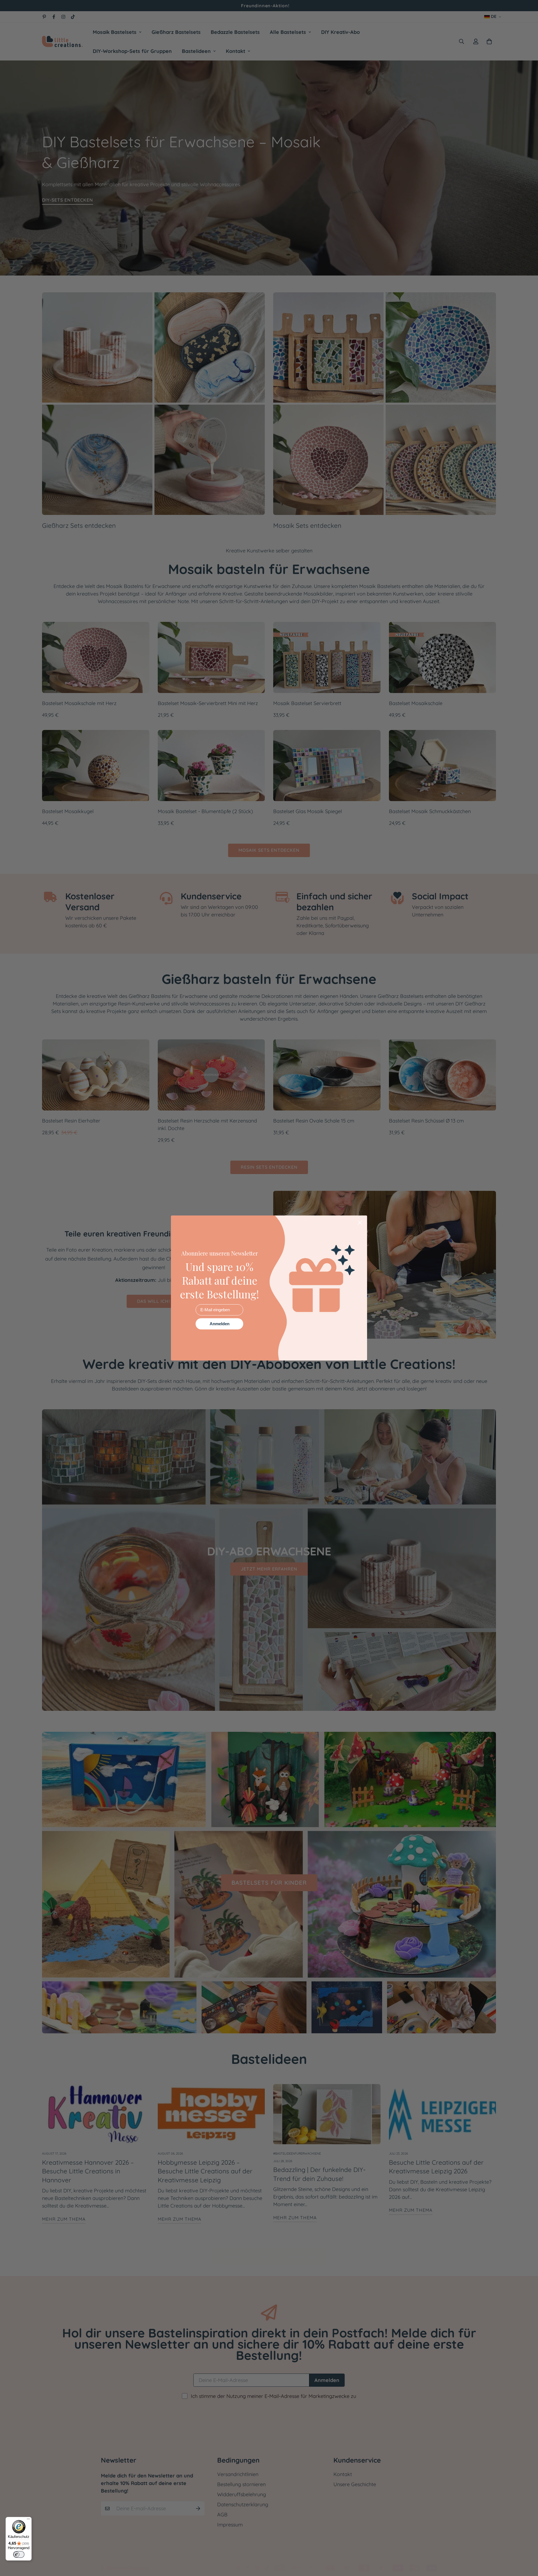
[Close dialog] (360, 1223)
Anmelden (220, 1324)
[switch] (19, 2554)
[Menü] (28, 2520)
